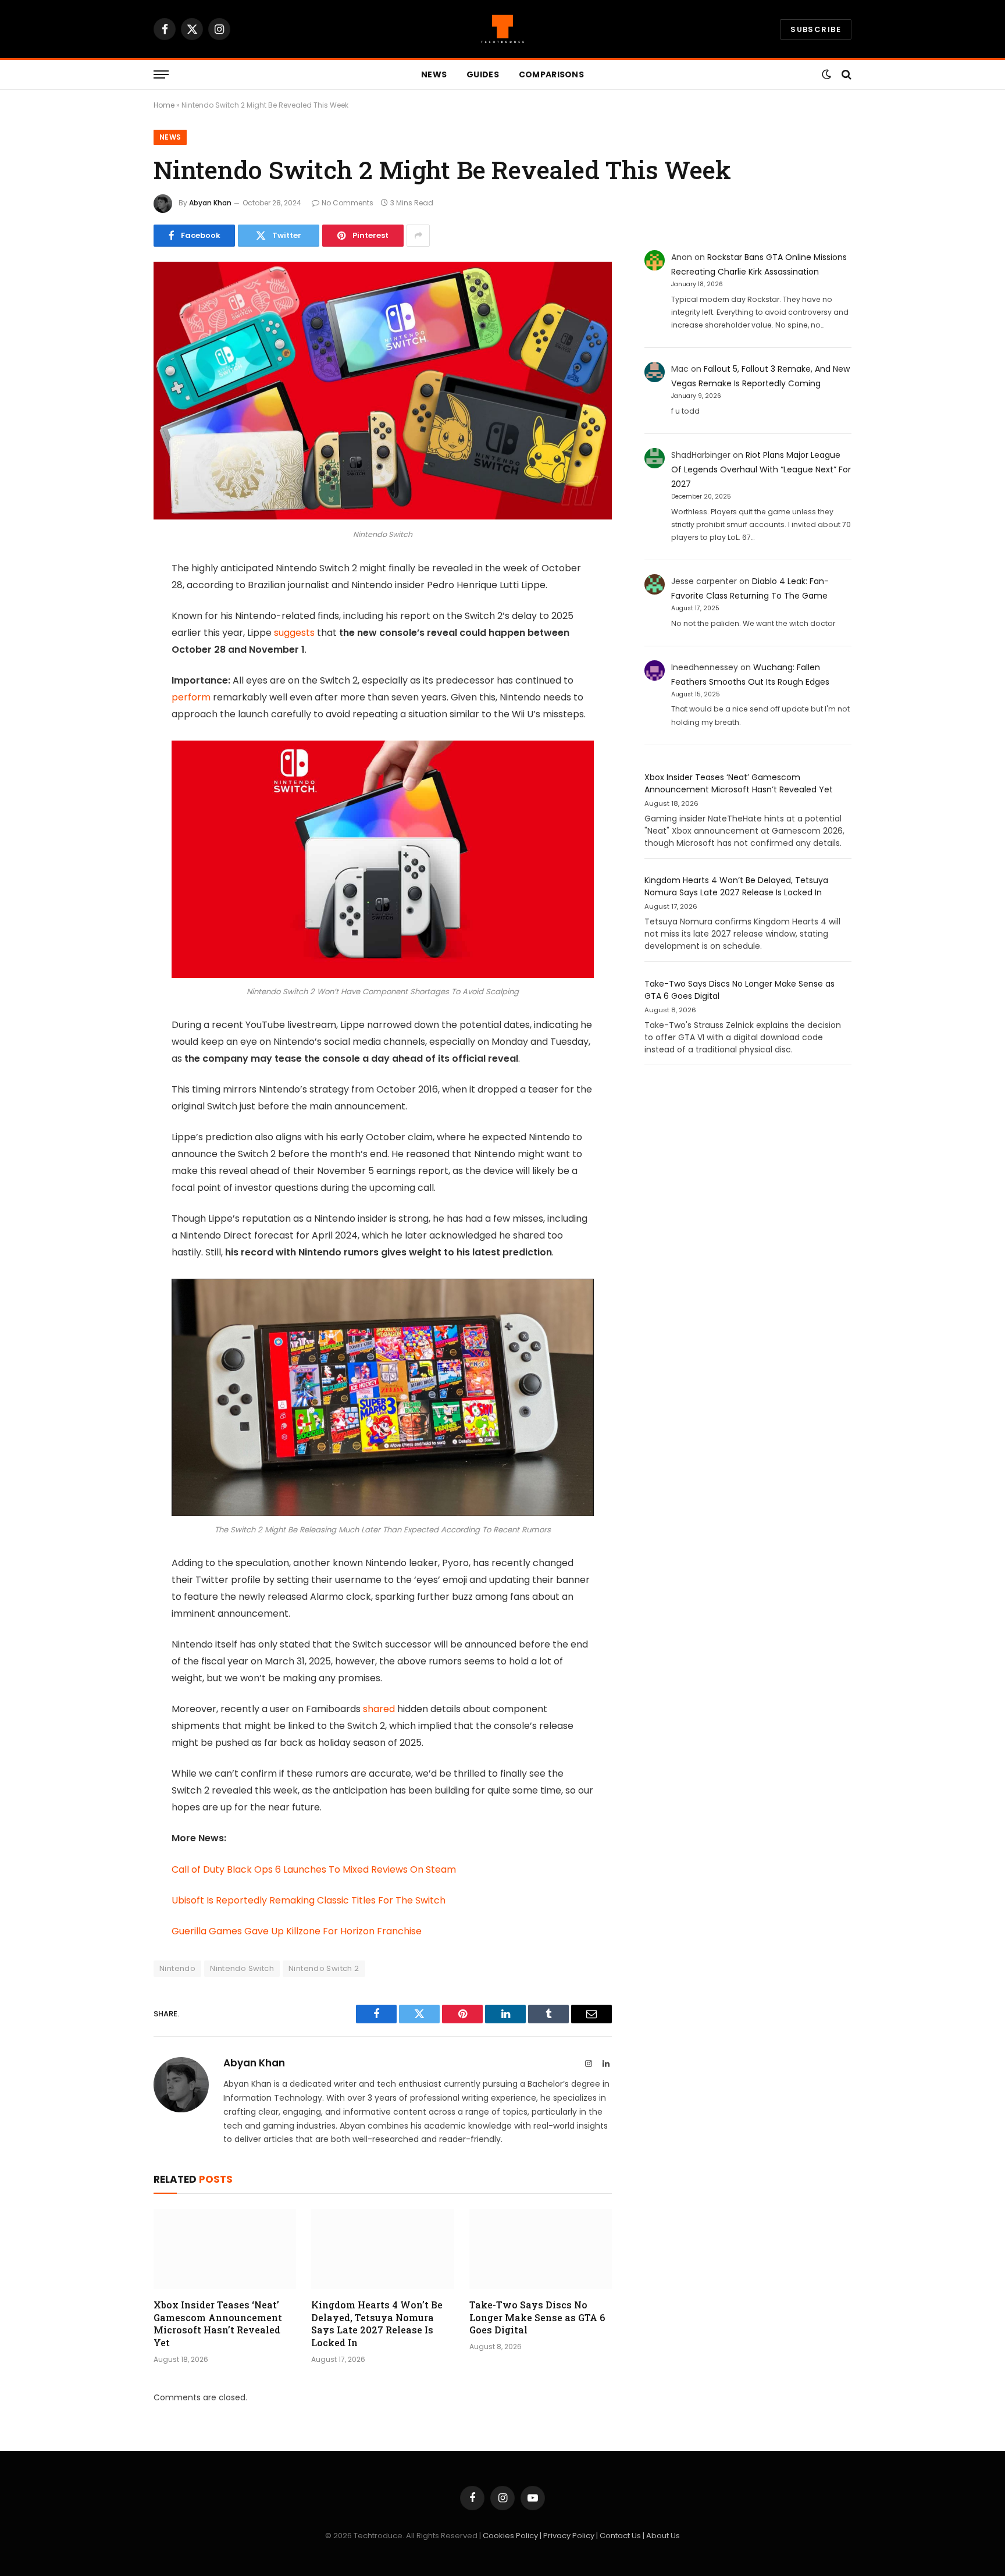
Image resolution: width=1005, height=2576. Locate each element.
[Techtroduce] (502, 29)
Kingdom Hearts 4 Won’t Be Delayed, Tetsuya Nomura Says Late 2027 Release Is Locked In (377, 2324)
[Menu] (161, 75)
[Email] (113, 718)
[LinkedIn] (113, 659)
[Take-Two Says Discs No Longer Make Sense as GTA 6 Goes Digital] (541, 2249)
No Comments (348, 203)
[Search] (845, 75)
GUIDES (483, 74)
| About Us (661, 2536)
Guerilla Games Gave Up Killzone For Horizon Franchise (297, 1931)
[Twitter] (113, 629)
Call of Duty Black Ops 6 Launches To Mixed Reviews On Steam (314, 1869)
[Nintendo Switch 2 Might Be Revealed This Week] (383, 517)
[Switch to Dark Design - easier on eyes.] (826, 74)
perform (191, 697)
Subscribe (816, 29)
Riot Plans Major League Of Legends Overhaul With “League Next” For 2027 (761, 469)
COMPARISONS (551, 74)
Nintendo (177, 1968)
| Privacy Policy (568, 2536)
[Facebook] (113, 599)
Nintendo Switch (242, 1968)
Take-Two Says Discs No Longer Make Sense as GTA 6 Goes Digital (537, 2317)
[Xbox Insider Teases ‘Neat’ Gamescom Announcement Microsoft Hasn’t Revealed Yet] (225, 2249)
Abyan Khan (210, 203)
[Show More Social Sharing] (418, 236)
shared (379, 1709)
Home (164, 105)
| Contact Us (619, 2536)
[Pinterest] (113, 688)
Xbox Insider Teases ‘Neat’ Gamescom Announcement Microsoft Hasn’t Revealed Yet (218, 2324)
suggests (294, 633)
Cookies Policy (511, 2536)
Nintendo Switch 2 (324, 1968)
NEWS (434, 74)
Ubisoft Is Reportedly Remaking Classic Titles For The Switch (309, 1900)
